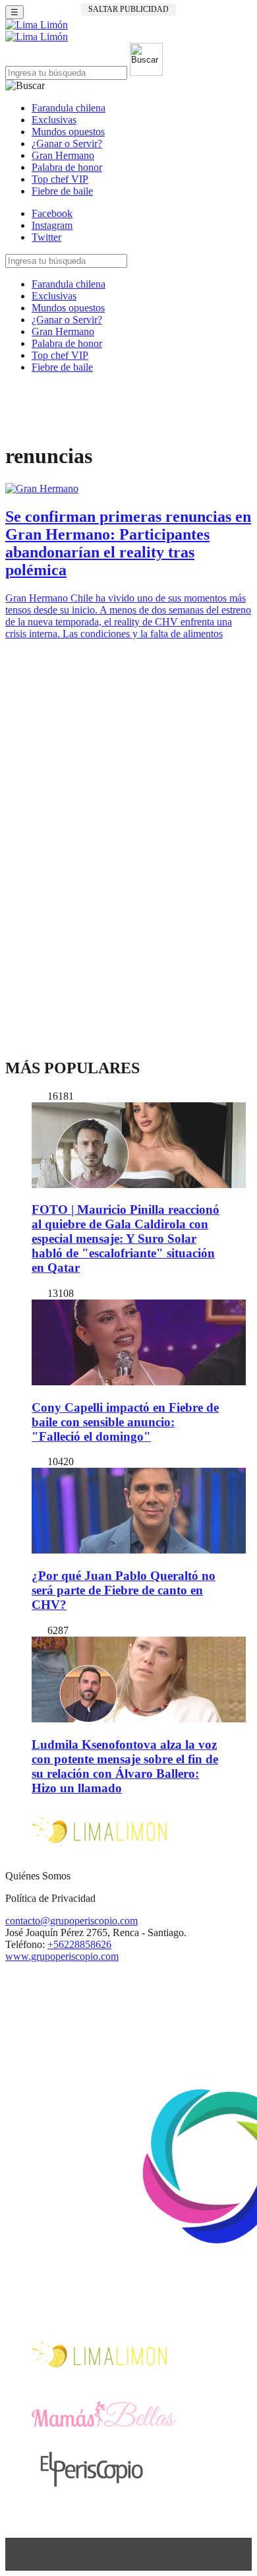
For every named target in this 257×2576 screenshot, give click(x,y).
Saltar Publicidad (128, 9)
